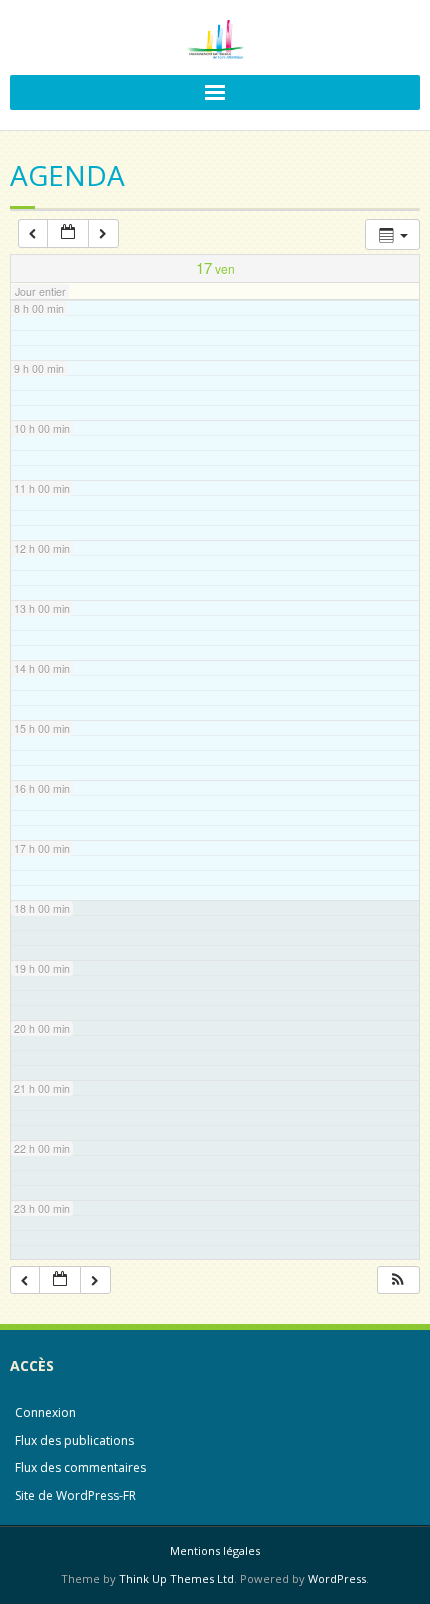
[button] (398, 1280)
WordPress (337, 1578)
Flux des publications (74, 1440)
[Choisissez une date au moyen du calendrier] (68, 233)
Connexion (45, 1412)
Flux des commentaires (80, 1467)
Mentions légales (215, 1550)
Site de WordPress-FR (75, 1495)
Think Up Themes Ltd (176, 1578)
